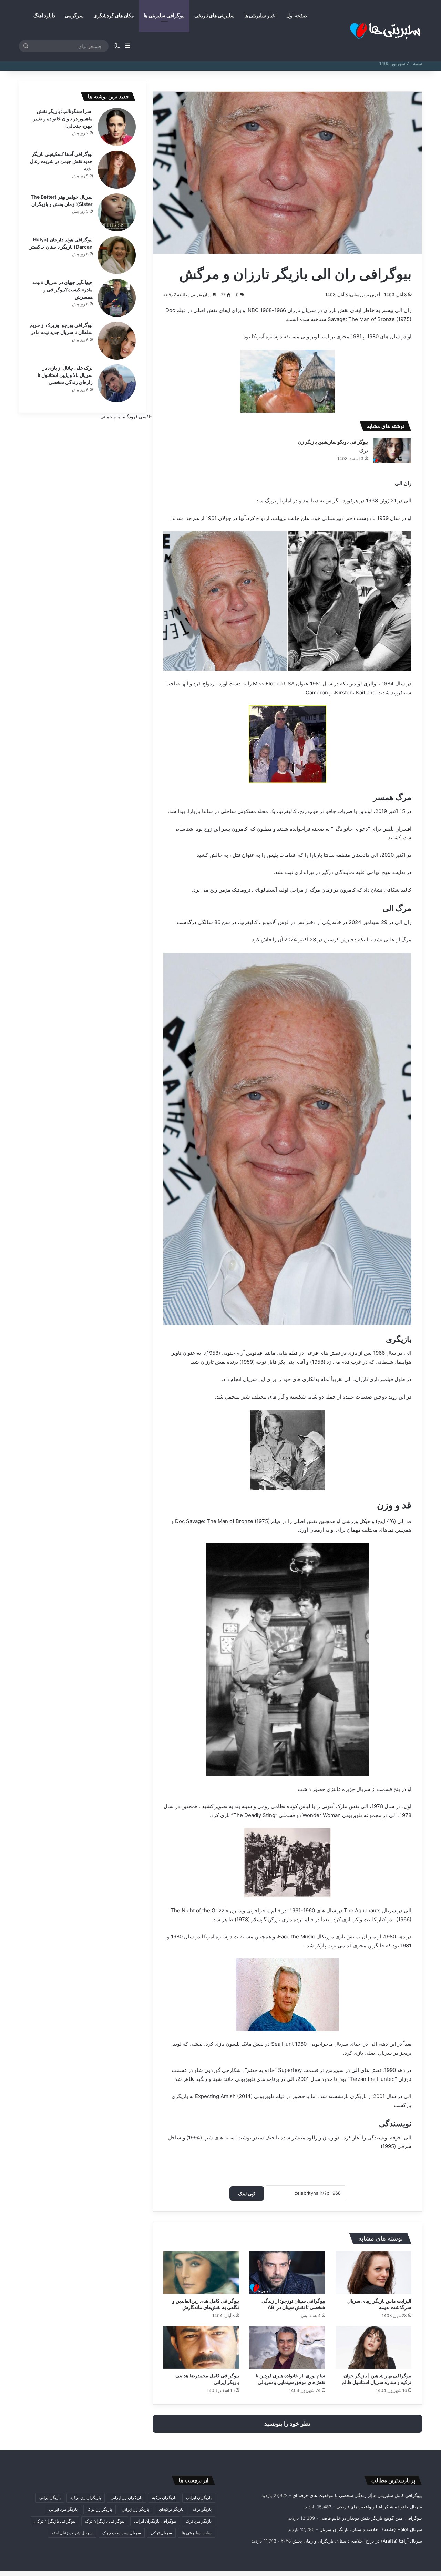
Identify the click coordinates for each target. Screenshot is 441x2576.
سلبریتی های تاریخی (214, 15)
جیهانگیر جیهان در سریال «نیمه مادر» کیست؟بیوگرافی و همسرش (63, 289)
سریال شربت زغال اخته (72, 2533)
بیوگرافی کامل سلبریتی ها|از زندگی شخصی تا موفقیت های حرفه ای (357, 2495)
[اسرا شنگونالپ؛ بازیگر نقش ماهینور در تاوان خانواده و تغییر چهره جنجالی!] (117, 127)
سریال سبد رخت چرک (122, 2533)
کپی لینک (247, 2193)
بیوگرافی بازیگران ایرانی (155, 2521)
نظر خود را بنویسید (287, 2424)
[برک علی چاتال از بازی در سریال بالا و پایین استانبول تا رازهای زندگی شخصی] (117, 383)
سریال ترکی (161, 2533)
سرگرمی (74, 15)
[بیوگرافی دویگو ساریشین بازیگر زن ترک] (392, 450)
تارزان (330, 310)
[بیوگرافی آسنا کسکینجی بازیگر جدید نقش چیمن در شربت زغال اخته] (117, 170)
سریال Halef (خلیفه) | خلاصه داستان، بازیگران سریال (371, 2529)
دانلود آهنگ (44, 15)
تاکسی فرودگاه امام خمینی (126, 417)
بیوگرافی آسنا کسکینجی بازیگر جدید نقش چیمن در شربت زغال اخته (61, 161)
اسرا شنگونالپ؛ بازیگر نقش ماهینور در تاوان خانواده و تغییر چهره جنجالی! (63, 118)
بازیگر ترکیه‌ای (171, 2509)
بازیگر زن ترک (100, 2509)
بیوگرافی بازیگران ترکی (55, 2521)
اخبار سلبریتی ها (260, 15)
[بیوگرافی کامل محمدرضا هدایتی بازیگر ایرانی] (201, 2347)
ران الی (403, 310)
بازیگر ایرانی (50, 2498)
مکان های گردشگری (114, 15)
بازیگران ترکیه (164, 2498)
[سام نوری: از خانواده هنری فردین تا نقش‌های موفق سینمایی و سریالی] (287, 2347)
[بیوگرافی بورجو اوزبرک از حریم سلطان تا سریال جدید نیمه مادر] (117, 341)
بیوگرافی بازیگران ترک (105, 2521)
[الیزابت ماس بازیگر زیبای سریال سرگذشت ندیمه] (373, 2273)
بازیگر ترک (202, 2509)
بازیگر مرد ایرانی (63, 2509)
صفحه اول (297, 15)
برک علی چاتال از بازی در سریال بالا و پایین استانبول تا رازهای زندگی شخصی (65, 375)
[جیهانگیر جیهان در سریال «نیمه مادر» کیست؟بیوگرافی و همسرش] (117, 298)
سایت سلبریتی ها (197, 2533)
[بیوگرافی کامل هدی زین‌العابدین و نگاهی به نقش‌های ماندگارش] (201, 2273)
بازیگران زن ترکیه (86, 2498)
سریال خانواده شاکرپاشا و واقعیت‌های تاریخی (379, 2507)
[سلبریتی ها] (370, 31)
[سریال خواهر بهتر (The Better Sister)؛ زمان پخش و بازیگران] (117, 212)
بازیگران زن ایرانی (126, 2498)
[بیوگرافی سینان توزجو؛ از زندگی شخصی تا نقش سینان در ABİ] (287, 2273)
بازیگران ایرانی (199, 2498)
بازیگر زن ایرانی (135, 2509)
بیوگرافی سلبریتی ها (164, 15)
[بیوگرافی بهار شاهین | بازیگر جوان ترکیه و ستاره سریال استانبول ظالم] (373, 2347)
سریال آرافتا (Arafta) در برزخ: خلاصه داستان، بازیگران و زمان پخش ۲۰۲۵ (352, 2541)
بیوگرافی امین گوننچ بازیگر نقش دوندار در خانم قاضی (371, 2518)
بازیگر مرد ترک (199, 2521)
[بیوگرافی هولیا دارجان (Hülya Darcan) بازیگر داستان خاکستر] (117, 255)
